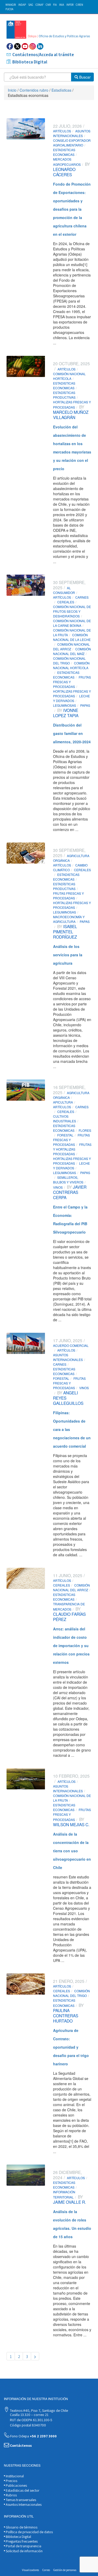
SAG (31, 5)
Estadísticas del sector (22, 2490)
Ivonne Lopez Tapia (66, 713)
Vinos (58, 1187)
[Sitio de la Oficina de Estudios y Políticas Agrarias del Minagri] (49, 30)
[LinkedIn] (40, 46)
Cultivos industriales (65, 1119)
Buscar (84, 77)
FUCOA (9, 9)
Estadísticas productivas (64, 395)
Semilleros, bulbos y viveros (68, 1180)
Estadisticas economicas (64, 152)
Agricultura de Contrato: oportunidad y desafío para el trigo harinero (71, 2047)
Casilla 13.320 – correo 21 (29, 2415)
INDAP (22, 5)
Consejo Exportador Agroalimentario (72, 143)
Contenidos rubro (34, 90)
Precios (11, 2481)
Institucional (14, 2476)
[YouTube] (25, 46)
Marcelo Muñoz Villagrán (71, 415)
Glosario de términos (21, 2527)
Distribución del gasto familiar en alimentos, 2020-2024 (72, 733)
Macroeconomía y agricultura (69, 919)
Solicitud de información (24, 2551)
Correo (46, 2570)
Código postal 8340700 (28, 2425)
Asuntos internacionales (72, 133)
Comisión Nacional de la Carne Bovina (72, 623)
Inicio (12, 90)
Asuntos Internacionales (23, 2504)
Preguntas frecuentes (21, 2541)
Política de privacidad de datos (29, 2532)
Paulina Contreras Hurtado (66, 2015)
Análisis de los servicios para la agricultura (68, 955)
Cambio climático (70, 867)
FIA (55, 5)
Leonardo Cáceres (64, 172)
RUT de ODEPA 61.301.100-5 (31, 2420)
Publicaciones (16, 2485)
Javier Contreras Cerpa (70, 1192)
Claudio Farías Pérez (69, 1617)
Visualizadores (30, 2570)
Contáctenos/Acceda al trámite (43, 55)
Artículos (62, 131)
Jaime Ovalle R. (70, 2202)
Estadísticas (61, 90)
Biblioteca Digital (30, 62)
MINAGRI (11, 5)
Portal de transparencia (23, 2546)
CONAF (39, 5)
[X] (17, 46)
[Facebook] (10, 46)
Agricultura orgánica (71, 858)
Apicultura (63, 1102)
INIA (62, 5)
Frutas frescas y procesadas (68, 896)
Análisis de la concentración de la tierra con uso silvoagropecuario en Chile (72, 1851)
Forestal (65, 1135)
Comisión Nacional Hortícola (69, 376)
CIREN (79, 5)
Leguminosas (65, 705)
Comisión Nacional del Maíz (72, 651)
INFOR (70, 5)
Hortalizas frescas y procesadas (72, 694)
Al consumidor (64, 590)
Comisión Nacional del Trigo (69, 661)
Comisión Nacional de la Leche (72, 637)
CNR (48, 5)
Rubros (11, 2495)
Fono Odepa (33, 2436)
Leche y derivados (71, 698)
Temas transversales (21, 2500)
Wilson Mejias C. (71, 1824)
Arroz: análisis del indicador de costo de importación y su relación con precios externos (71, 1646)
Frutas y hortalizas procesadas (72, 1149)
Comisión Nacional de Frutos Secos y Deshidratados (72, 611)
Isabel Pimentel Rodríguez (65, 932)
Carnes (60, 1364)
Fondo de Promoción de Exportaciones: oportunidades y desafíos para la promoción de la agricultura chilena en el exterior (72, 209)
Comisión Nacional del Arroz (71, 647)
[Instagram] (33, 46)
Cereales (66, 602)
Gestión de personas (65, 2570)
